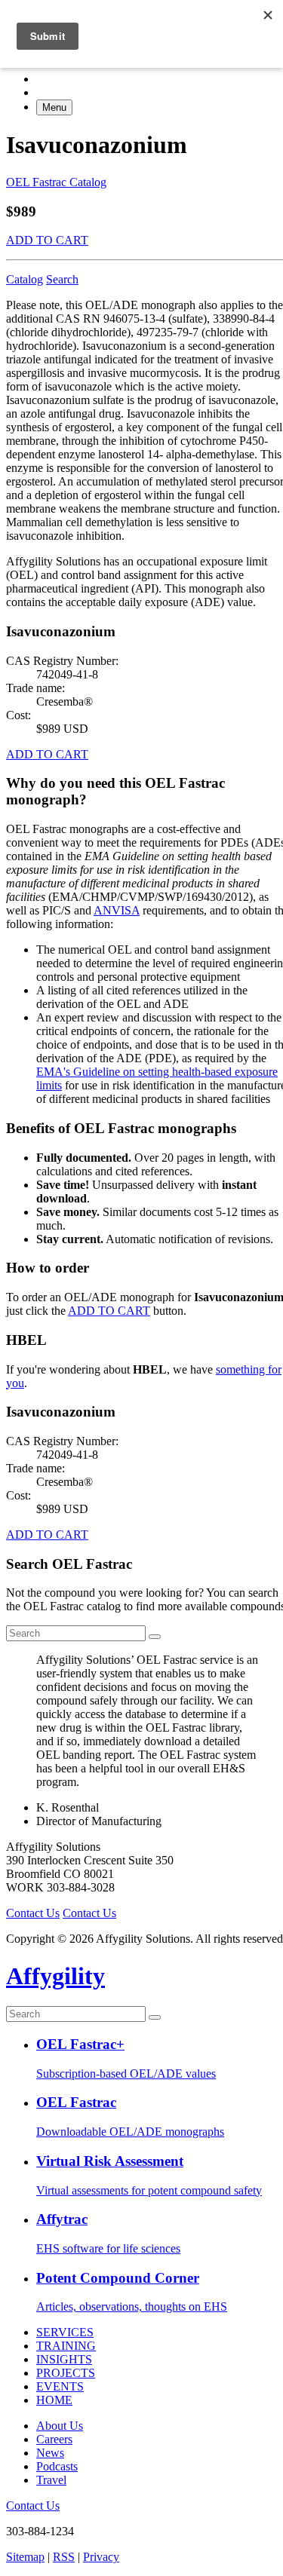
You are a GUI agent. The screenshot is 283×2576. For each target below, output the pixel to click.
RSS (64, 2557)
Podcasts (57, 2466)
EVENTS (60, 2386)
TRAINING (66, 2346)
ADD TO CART (47, 240)
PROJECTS (66, 2373)
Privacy (101, 2557)
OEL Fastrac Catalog (56, 182)
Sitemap (25, 2557)
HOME (54, 2400)
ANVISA (117, 910)
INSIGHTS (64, 2359)
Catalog (25, 279)
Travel (51, 2480)
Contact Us (33, 1913)
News (50, 2453)
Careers (54, 2439)
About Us (60, 2426)
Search (62, 279)
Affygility (55, 1976)
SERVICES (65, 2332)
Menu (54, 107)
